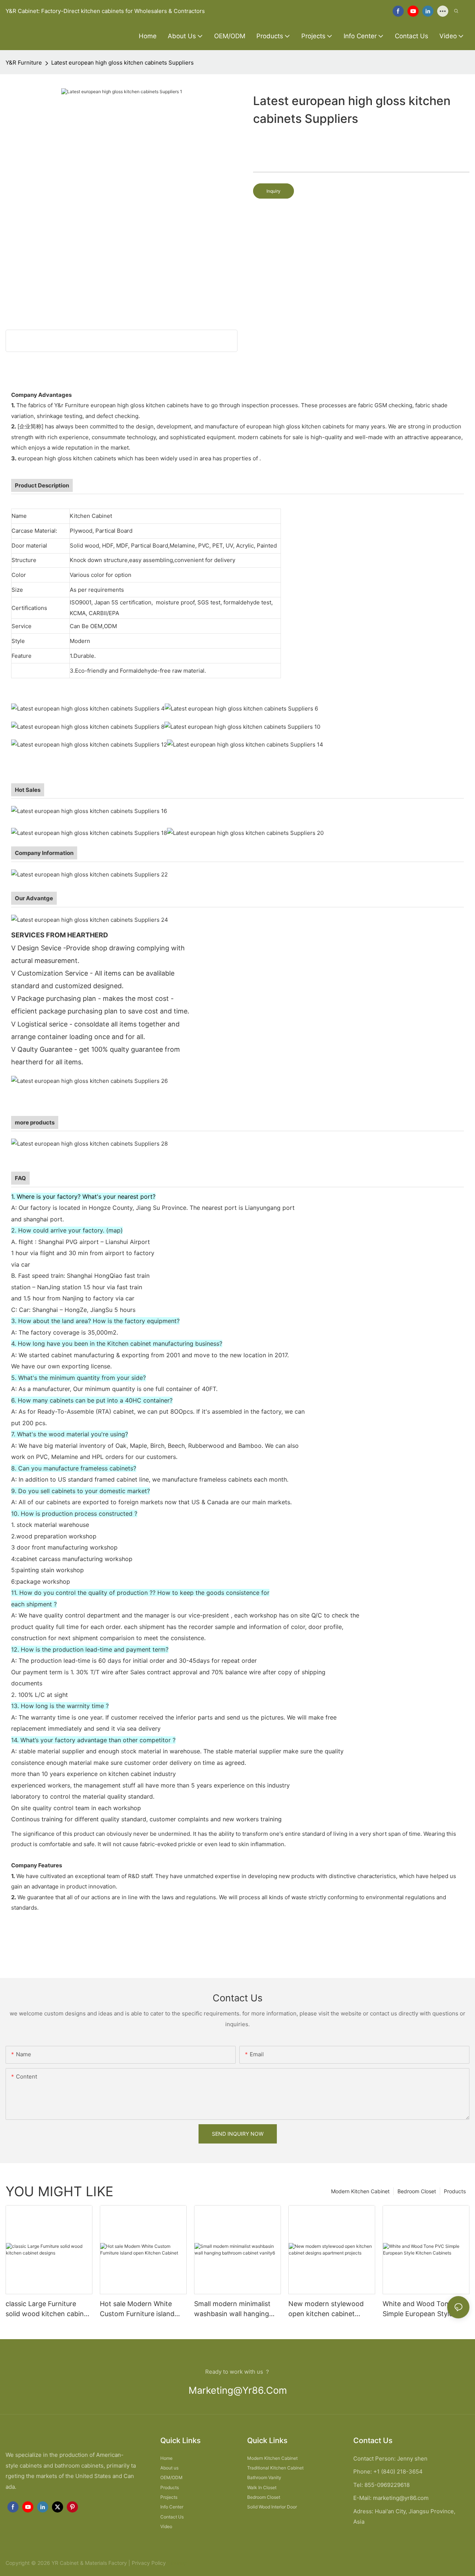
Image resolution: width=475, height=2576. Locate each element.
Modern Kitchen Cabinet (360, 2191)
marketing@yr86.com (238, 2390)
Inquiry (273, 191)
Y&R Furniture (24, 63)
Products (455, 2191)
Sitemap (177, 2563)
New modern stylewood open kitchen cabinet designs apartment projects (326, 2309)
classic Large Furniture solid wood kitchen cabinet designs (48, 2309)
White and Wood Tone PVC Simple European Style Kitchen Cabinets (425, 2309)
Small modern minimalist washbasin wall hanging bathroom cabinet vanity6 (235, 2309)
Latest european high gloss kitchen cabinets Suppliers (122, 63)
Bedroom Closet (417, 2191)
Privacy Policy (149, 2563)
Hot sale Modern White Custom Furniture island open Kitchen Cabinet (137, 2309)
